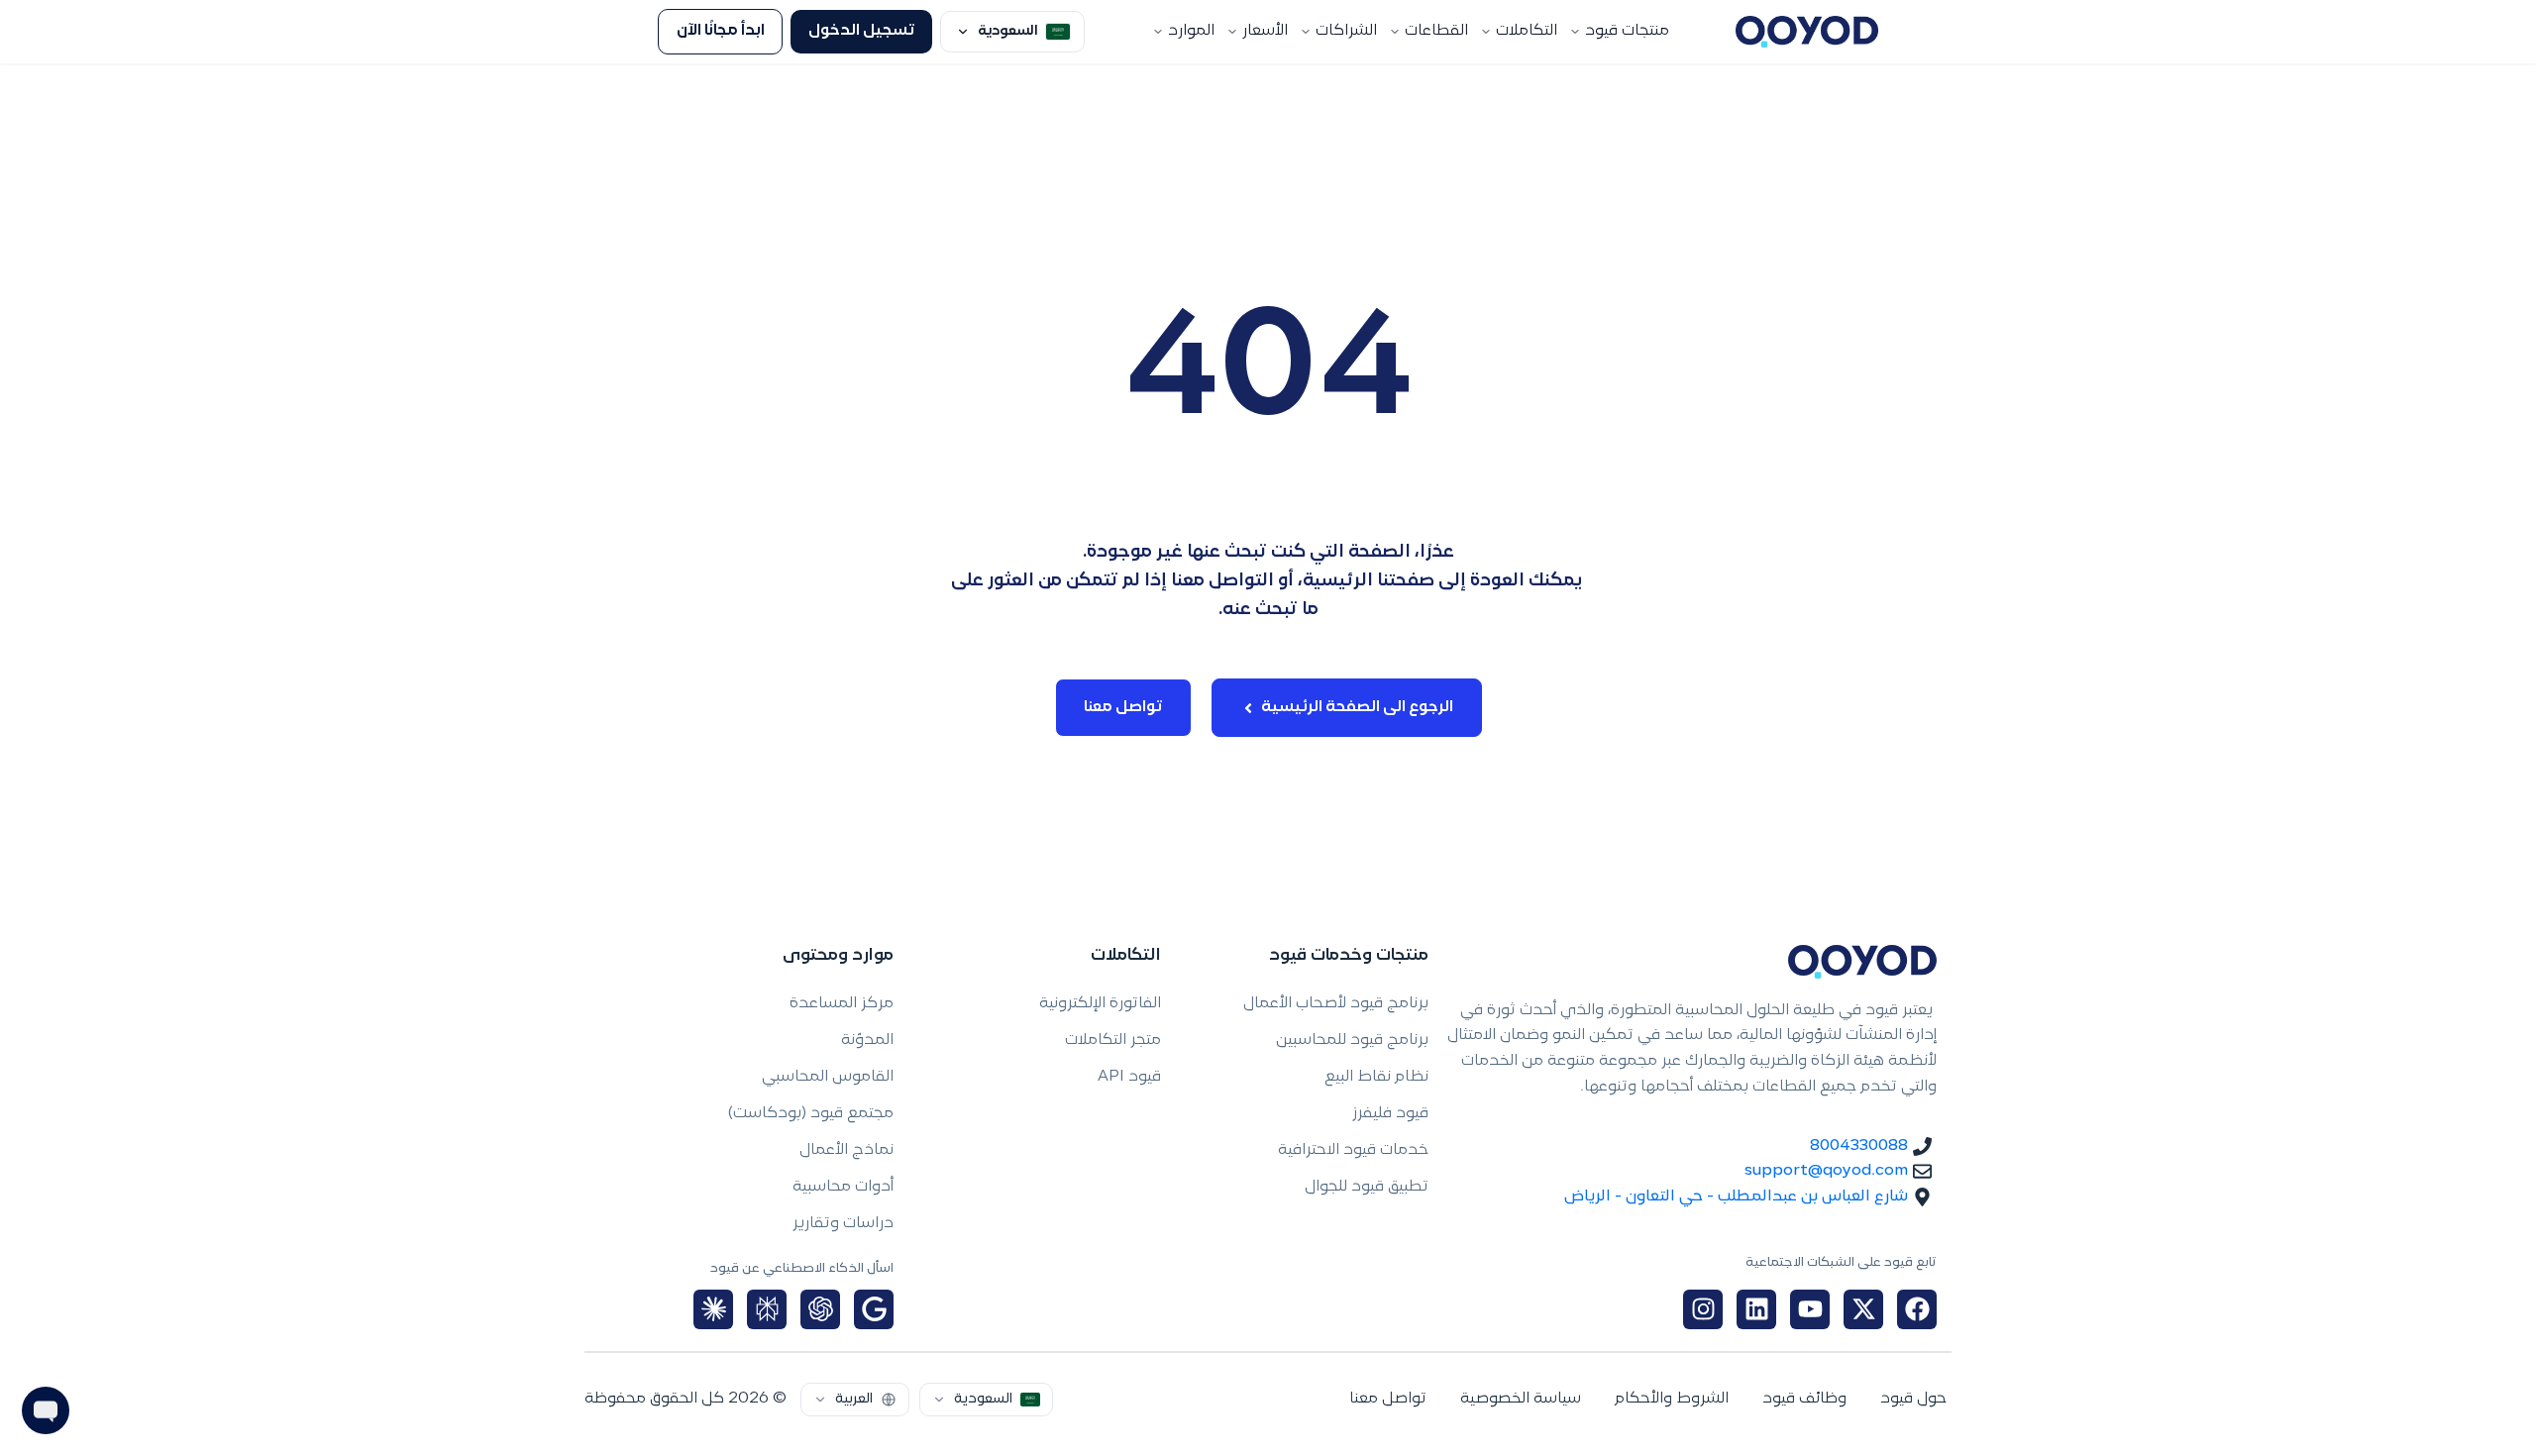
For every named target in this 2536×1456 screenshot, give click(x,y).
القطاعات (1436, 31)
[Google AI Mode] (874, 1309)
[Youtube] (1810, 1309)
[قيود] (1807, 32)
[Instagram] (1703, 1309)
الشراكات (1346, 31)
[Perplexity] (767, 1309)
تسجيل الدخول (862, 31)
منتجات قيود (1627, 31)
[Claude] (713, 1309)
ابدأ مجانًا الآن (721, 31)
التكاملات (1527, 31)
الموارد (1191, 31)
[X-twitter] (1863, 1309)
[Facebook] (1917, 1309)
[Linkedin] (1756, 1309)
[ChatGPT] (820, 1309)
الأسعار (1265, 31)
